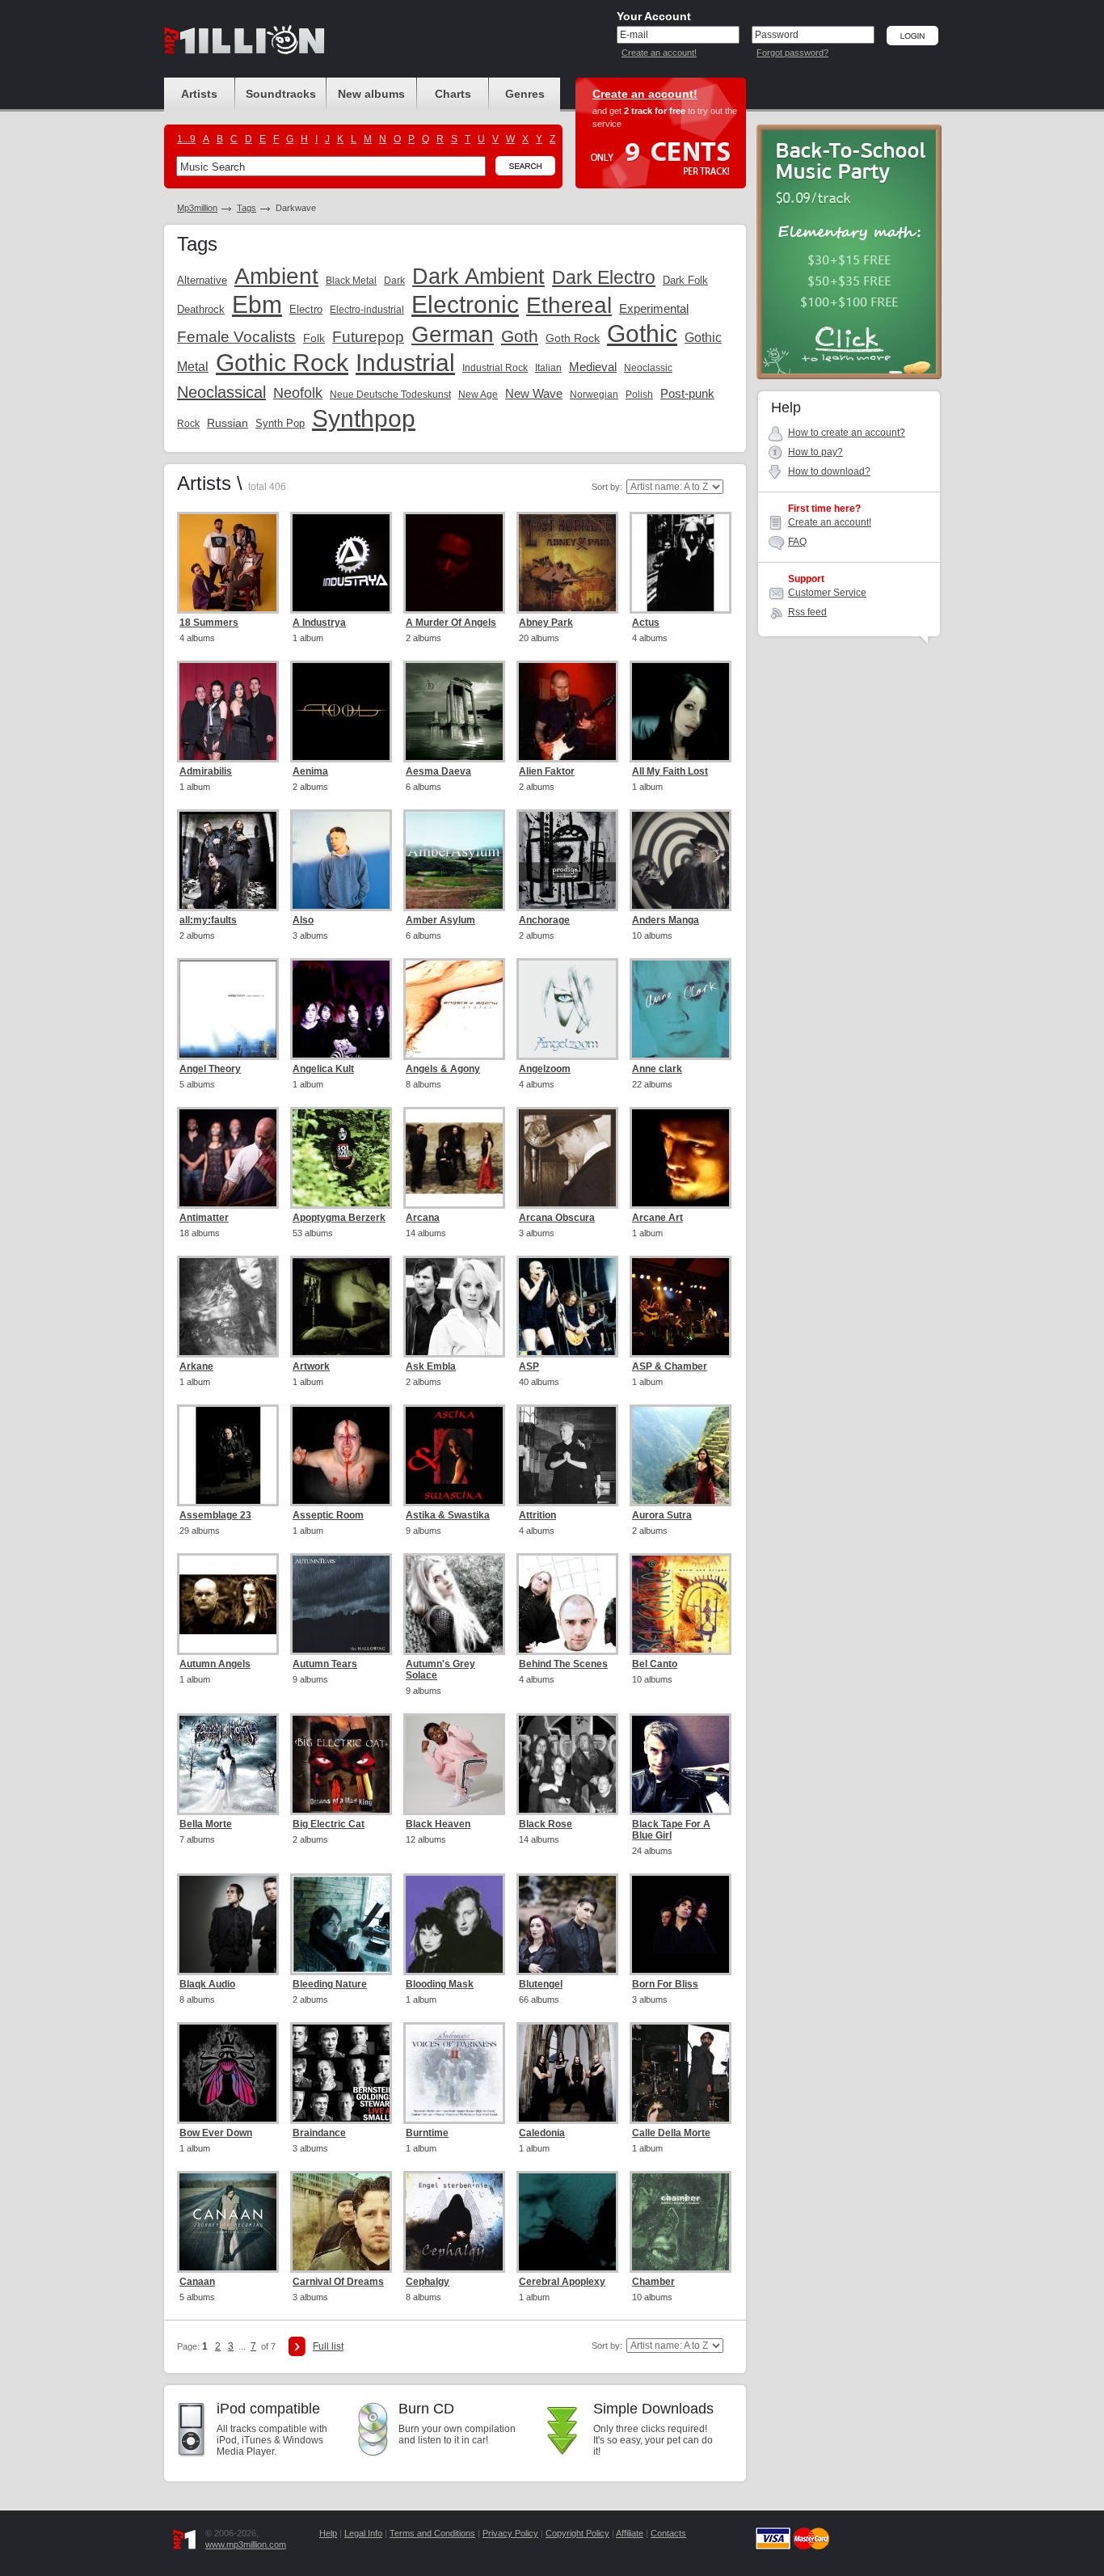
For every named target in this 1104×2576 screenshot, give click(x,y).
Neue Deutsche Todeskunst (390, 395)
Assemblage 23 (215, 1515)
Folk (314, 338)
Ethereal (569, 305)
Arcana (423, 1218)
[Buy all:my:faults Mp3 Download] (228, 860)
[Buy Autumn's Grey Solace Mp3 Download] (454, 1604)
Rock (188, 424)
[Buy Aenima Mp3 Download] (341, 712)
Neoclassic (648, 368)
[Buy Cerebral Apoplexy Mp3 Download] (567, 2222)
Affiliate (630, 2533)
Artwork (311, 1366)
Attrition (537, 1515)
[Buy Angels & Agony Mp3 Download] (454, 1009)
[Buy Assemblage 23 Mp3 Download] (228, 1455)
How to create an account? (847, 433)
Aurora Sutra (662, 1515)
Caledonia (542, 2133)
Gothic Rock (282, 363)
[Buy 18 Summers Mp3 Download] (228, 563)
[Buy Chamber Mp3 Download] (681, 2222)
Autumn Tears (325, 1664)
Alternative (202, 280)
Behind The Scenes (563, 1664)
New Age (478, 395)
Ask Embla (431, 1366)
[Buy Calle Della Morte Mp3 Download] (681, 2073)
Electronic (465, 304)
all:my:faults (208, 920)
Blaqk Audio (207, 1984)
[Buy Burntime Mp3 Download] (454, 2073)
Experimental (654, 308)
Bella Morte (206, 1824)
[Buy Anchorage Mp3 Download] (567, 860)
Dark (394, 281)
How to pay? (815, 452)
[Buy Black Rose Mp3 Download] (567, 1764)
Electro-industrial (367, 310)
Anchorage (544, 920)
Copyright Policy (577, 2533)
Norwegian (594, 395)
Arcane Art (657, 1218)
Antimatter (204, 1218)
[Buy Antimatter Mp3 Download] (228, 1158)
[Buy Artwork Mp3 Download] (341, 1307)
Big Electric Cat (329, 1824)
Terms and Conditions (432, 2533)
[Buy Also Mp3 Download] (341, 860)
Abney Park (546, 623)
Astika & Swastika (448, 1515)
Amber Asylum (440, 920)
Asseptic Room (328, 1515)
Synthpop (364, 418)
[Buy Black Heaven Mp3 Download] (454, 1764)
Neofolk (298, 393)
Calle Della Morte (671, 2133)
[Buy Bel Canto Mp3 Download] (681, 1604)
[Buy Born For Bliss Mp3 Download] (681, 1924)
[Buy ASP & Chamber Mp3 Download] (681, 1307)
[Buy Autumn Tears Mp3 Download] (341, 1604)
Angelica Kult (323, 1069)
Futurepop (368, 337)
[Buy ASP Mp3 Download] (567, 1307)
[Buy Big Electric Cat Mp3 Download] (341, 1764)
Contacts (668, 2533)
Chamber (653, 2282)
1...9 (186, 139)
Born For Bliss (665, 1984)
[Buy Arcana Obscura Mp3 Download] (567, 1158)
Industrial (405, 363)
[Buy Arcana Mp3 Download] (454, 1158)
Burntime (427, 2133)
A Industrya (319, 623)
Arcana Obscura (557, 1218)
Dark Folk (685, 280)
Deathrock (201, 309)
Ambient (276, 276)
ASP (529, 1366)
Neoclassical (221, 392)
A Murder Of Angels (451, 623)
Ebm (257, 304)
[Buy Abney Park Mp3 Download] (567, 563)
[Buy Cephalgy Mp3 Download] (454, 2222)
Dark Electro (604, 277)
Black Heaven (438, 1824)
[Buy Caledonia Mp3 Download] (567, 2073)
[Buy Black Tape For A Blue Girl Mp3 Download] (681, 1764)
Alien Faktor (547, 771)
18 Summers (209, 623)
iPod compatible (268, 2409)
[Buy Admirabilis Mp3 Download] (228, 712)
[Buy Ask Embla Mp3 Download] (454, 1307)
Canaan (197, 2282)
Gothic (642, 334)
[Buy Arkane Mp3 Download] (228, 1307)
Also (303, 920)
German (453, 334)
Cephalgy (428, 2282)
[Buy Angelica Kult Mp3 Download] (341, 1009)
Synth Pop (280, 423)
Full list (328, 2346)
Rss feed (807, 612)
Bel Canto (655, 1664)
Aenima (310, 771)
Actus (646, 623)
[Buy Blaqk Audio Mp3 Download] (228, 1924)
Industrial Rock (495, 368)
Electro (306, 309)
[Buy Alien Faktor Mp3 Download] (567, 712)
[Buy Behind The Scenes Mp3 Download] (567, 1604)
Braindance (319, 2133)
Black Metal (351, 281)
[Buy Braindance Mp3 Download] (341, 2073)
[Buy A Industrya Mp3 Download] (341, 563)
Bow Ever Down (216, 2133)
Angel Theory (210, 1069)
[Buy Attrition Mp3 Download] (567, 1455)
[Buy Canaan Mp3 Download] (228, 2222)
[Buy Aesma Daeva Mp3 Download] (454, 712)
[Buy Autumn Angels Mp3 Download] (228, 1604)
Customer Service (827, 593)
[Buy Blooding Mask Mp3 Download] (454, 1924)
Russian (228, 423)
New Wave (534, 393)
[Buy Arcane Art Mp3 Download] (681, 1158)
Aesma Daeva (438, 771)
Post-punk (687, 393)
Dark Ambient (478, 277)
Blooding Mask (440, 1984)
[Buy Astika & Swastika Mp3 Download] (454, 1455)
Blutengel (541, 1984)
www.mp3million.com (246, 2544)
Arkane (196, 1366)
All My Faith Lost (670, 771)
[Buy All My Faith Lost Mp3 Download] (681, 712)
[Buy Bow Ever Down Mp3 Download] (228, 2073)
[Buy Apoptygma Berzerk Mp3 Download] (341, 1158)
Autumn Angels (215, 1664)
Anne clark (657, 1069)
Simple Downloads (653, 2409)
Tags (247, 208)
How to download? (829, 471)
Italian (548, 368)
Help (328, 2533)
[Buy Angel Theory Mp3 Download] (228, 1009)
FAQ (797, 542)
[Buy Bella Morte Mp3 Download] (228, 1764)
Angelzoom (545, 1069)
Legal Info (363, 2533)
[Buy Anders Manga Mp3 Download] (681, 860)
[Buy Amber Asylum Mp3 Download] (454, 860)
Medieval (593, 367)
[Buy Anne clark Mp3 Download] (681, 1009)
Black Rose (546, 1824)
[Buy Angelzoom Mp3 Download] (567, 1009)
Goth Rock (573, 338)
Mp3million (197, 208)
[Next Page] (297, 2346)
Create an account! (659, 53)
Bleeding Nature (330, 1984)
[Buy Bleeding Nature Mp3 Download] (341, 1924)
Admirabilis (206, 771)
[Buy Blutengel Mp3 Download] (567, 1924)
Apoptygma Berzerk (339, 1218)
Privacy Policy (510, 2533)
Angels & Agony (443, 1069)
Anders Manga (666, 920)
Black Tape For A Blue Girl (671, 1830)
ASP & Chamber (670, 1366)
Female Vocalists (236, 337)
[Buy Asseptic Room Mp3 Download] (341, 1455)
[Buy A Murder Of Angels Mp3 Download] (454, 563)
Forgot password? (792, 53)
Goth (520, 336)
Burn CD (426, 2409)
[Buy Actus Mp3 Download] (681, 563)
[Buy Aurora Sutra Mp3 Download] (681, 1455)
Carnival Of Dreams (338, 2282)
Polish (639, 395)
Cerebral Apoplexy (562, 2282)
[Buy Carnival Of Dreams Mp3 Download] (341, 2222)
